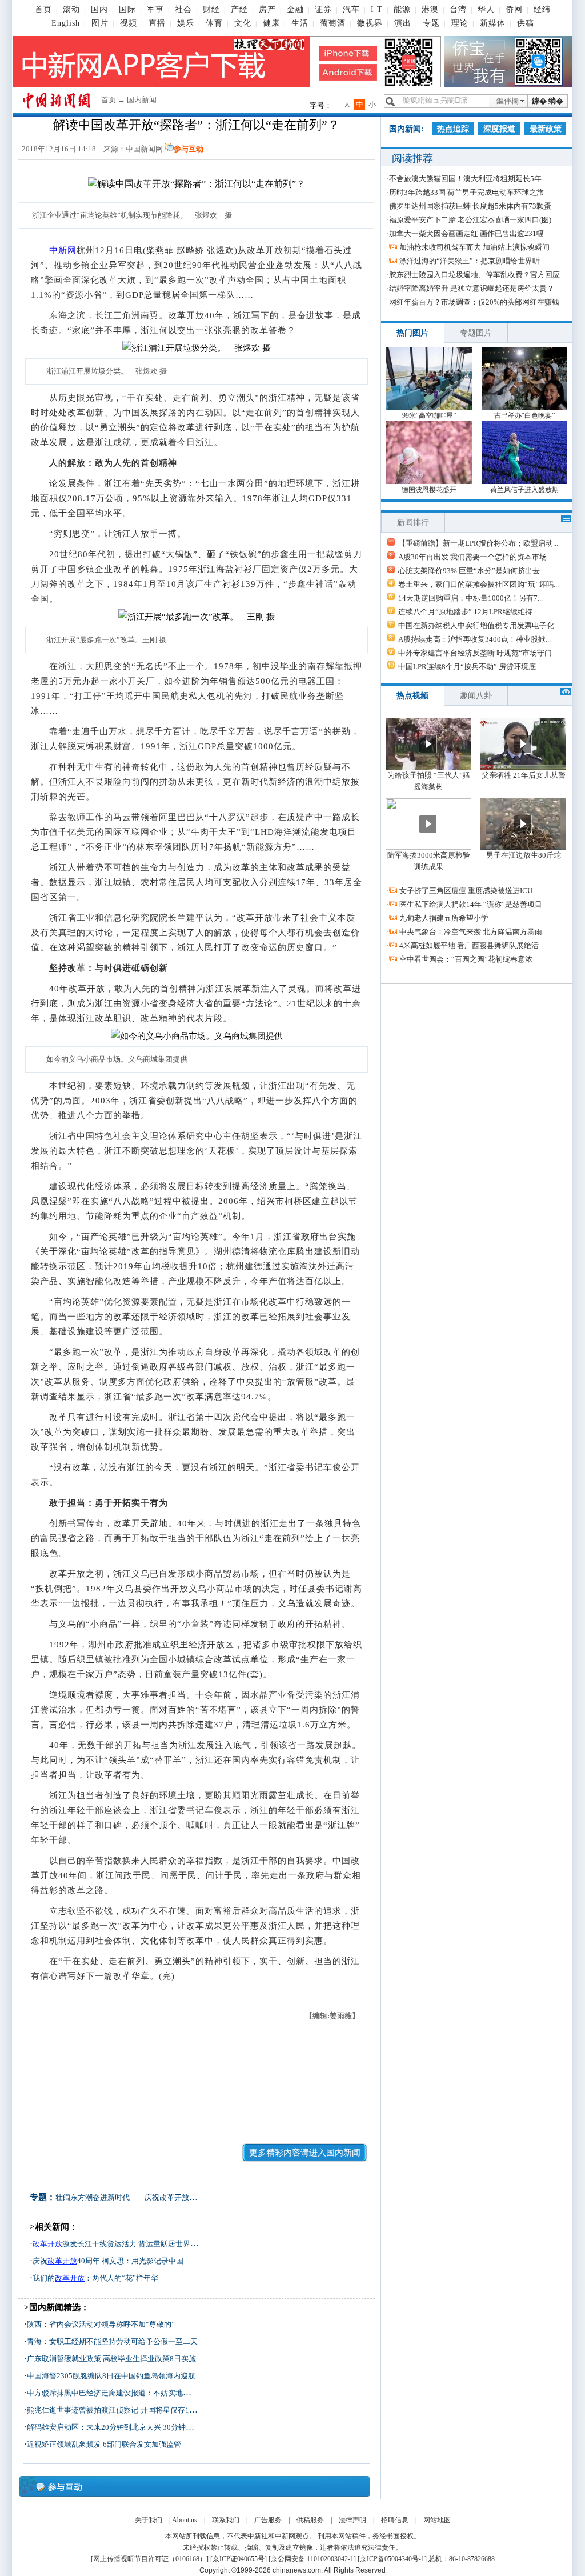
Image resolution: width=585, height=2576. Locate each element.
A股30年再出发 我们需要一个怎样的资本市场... (475, 557)
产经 (239, 9)
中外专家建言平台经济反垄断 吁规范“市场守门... (478, 653)
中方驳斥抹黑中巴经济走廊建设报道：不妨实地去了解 (116, 2393)
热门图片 (412, 333)
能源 (402, 9)
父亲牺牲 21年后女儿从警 (524, 775)
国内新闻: (406, 129)
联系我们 (226, 2520)
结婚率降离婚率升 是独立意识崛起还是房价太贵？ (472, 288)
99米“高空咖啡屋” (429, 415)
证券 (323, 9)
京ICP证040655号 (239, 2559)
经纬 (542, 9)
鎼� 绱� (548, 101)
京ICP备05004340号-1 (392, 2559)
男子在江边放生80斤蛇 (524, 855)
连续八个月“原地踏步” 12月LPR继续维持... (468, 612)
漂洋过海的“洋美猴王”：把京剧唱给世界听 (470, 261)
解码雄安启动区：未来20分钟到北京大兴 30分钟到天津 (117, 2427)
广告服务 (268, 2520)
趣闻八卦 (476, 696)
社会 (183, 9)
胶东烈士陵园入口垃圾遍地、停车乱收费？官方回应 (474, 275)
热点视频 (412, 696)
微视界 (370, 23)
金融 (295, 9)
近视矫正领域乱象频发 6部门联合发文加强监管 (104, 2444)
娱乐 (186, 23)
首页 (43, 9)
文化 (243, 23)
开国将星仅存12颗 (171, 2410)
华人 (486, 9)
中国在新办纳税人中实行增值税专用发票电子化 (476, 625)
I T (377, 9)
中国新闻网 (144, 149)
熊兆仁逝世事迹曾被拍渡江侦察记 (83, 2410)
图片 (100, 23)
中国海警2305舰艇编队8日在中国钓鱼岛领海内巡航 (111, 2376)
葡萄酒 (333, 23)
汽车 (351, 9)
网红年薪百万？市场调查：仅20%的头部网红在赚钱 (474, 302)
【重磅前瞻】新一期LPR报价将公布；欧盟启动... (478, 543)
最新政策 (546, 129)
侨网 (514, 9)
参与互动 (189, 149)
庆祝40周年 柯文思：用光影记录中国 (108, 2261)
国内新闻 (142, 100)
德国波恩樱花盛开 (429, 490)
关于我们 (149, 2520)
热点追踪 (453, 129)
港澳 (430, 9)
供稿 (526, 23)
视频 (129, 23)
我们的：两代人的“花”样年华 (95, 2278)
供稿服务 (310, 2520)
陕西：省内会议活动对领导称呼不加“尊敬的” (101, 2324)
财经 (211, 9)
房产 (267, 9)
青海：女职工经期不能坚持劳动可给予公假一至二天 (112, 2341)
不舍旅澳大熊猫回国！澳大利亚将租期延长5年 (465, 179)
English (66, 23)
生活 (300, 23)
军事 (155, 9)
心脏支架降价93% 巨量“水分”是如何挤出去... (472, 571)
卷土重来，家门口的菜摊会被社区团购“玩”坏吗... (478, 584)
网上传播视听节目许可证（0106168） (150, 2559)
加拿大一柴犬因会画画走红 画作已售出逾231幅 (466, 233)
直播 (157, 23)
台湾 (458, 9)
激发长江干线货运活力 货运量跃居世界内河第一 (126, 2244)
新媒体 (493, 23)
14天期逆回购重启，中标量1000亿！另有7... (470, 598)
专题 (431, 23)
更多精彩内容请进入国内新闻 (305, 2153)
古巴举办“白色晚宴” (524, 415)
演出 (403, 23)
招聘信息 (395, 2520)
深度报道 (499, 129)
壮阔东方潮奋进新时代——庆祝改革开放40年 (130, 2197)
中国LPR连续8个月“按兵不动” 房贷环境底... (470, 667)
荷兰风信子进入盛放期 (524, 490)
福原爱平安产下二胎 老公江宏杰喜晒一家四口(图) (470, 220)
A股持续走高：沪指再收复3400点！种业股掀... (474, 639)
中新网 (63, 250)
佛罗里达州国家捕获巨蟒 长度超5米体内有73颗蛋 (470, 206)
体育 (214, 23)
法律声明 (352, 2520)
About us (185, 2520)
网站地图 (437, 2520)
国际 (127, 9)
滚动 (71, 9)
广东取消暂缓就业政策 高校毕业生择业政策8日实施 (111, 2359)
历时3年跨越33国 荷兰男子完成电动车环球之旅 (466, 192)
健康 (271, 23)
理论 (460, 23)
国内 (99, 9)
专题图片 (476, 333)
